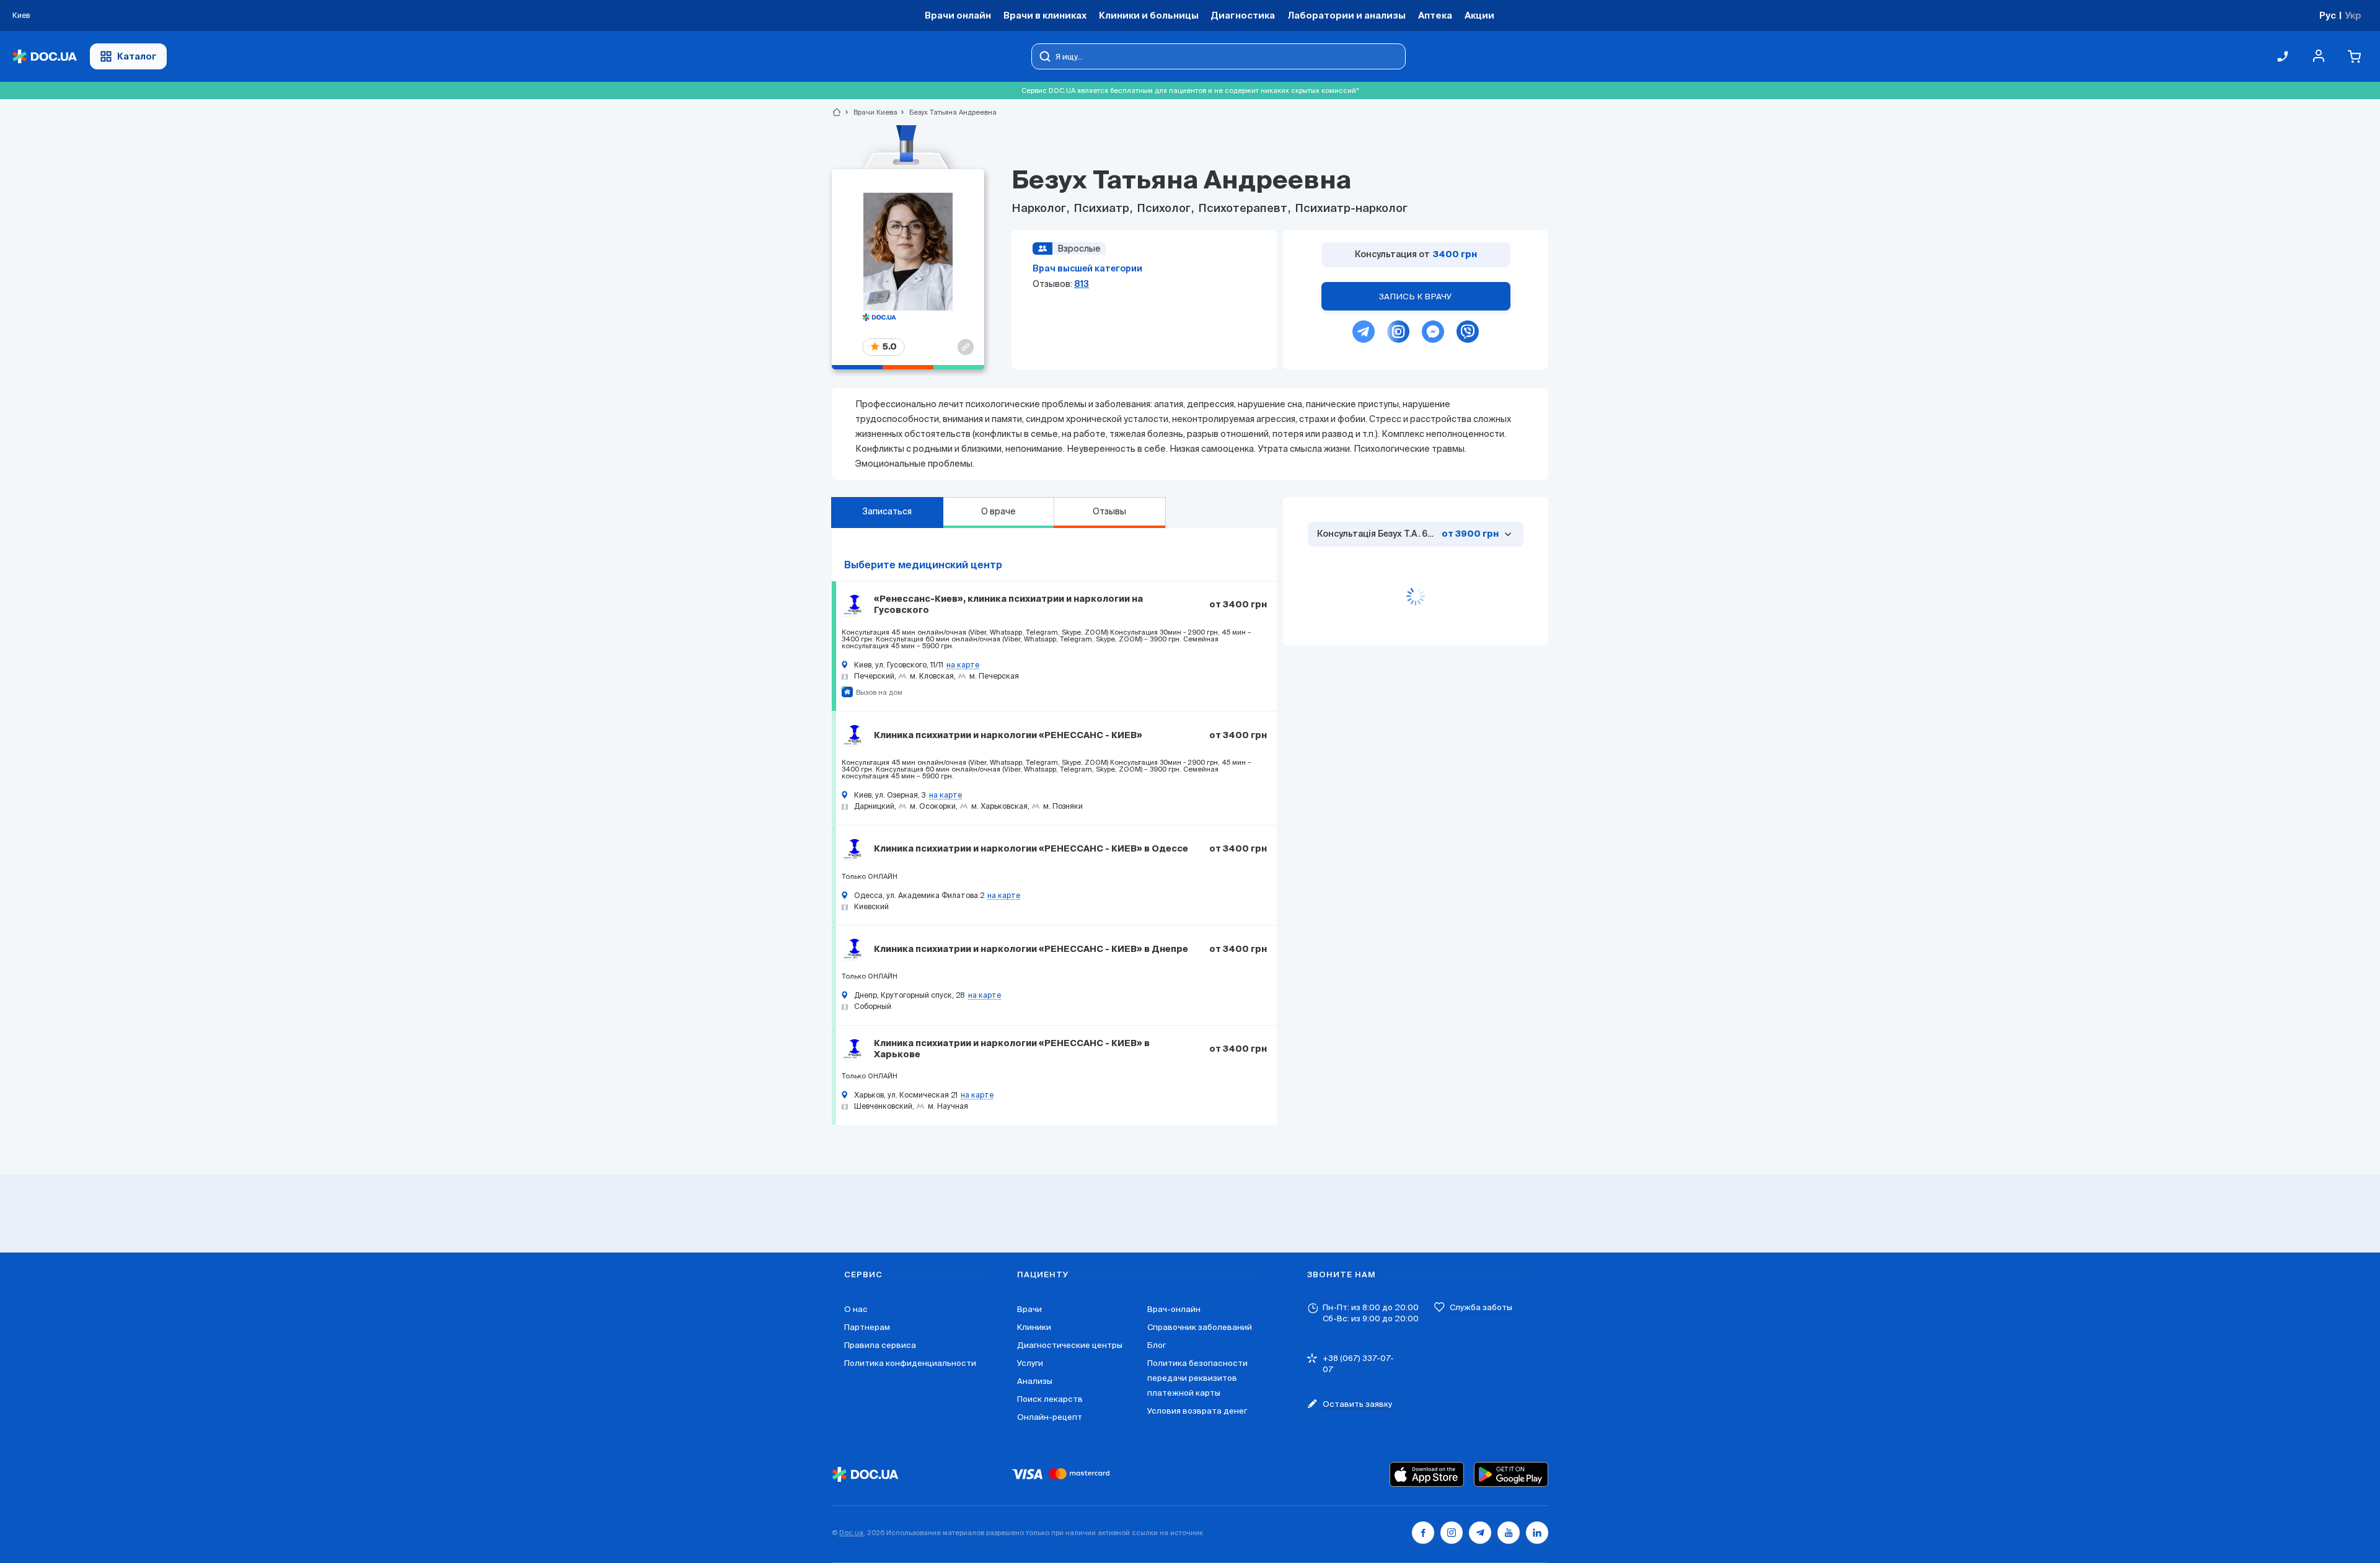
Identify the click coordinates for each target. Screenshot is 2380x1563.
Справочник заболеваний (1200, 1327)
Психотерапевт (1243, 209)
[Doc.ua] (45, 57)
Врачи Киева (870, 112)
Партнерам (867, 1327)
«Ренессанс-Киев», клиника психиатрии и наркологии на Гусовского (1008, 605)
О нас (856, 1309)
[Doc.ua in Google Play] (1511, 1474)
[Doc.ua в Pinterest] (1537, 1533)
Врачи (1029, 1309)
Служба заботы (1481, 1307)
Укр (2353, 15)
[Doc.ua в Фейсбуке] (1423, 1533)
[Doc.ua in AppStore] (1427, 1474)
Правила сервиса (880, 1345)
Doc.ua (851, 1533)
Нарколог (1040, 209)
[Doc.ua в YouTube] (1509, 1533)
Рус (2328, 15)
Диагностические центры (1070, 1345)
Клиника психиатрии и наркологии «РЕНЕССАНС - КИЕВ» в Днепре (1031, 949)
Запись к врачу (1416, 297)
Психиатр (1101, 209)
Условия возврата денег (1197, 1411)
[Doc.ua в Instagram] (1452, 1533)
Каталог (137, 56)
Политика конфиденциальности (910, 1363)
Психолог (1164, 209)
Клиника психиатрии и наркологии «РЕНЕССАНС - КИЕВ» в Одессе (1031, 849)
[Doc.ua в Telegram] (1480, 1533)
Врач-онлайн (1174, 1309)
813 (1082, 284)
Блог (1157, 1345)
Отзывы (1109, 511)
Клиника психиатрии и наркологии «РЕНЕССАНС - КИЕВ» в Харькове (1012, 1049)
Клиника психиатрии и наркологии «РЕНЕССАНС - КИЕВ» (1008, 736)
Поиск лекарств (1050, 1399)
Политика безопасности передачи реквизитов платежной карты (1197, 1378)
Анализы (1035, 1381)
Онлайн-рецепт (1050, 1417)
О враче (998, 511)
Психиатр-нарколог (1350, 209)
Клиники (1034, 1327)
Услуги (1030, 1363)
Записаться (887, 511)
